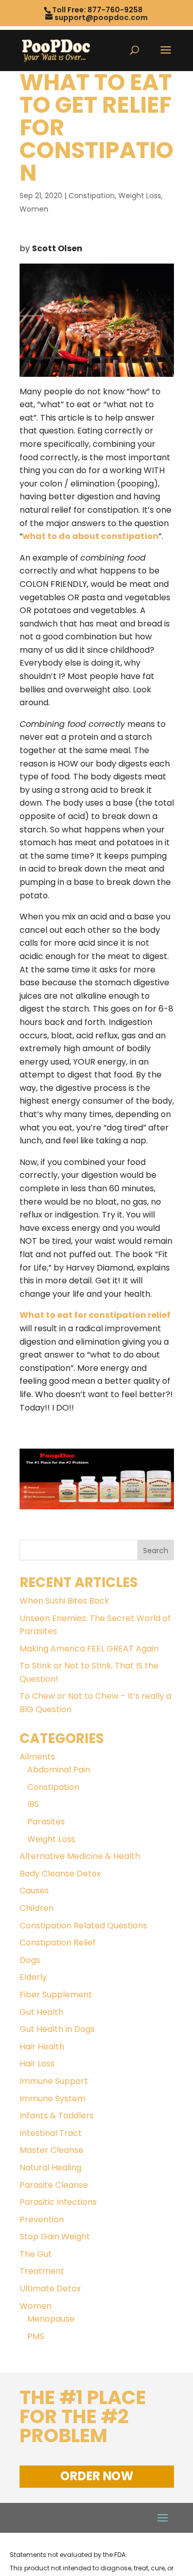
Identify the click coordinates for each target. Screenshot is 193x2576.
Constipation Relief (58, 1943)
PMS (36, 2336)
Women (34, 209)
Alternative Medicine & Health (80, 1856)
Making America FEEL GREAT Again (89, 1649)
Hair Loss (37, 2064)
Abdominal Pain (59, 1770)
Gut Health (41, 2012)
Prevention (42, 2220)
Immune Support (54, 2081)
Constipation (92, 196)
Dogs (30, 1960)
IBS (33, 1804)
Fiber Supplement (56, 1995)
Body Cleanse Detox (60, 1874)
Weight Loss (140, 196)
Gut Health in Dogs (57, 2029)
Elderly (33, 1977)
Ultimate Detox (50, 2288)
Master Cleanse (51, 2150)
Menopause (51, 2319)
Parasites (46, 1822)
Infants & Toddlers (57, 2116)
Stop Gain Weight (55, 2236)
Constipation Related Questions (83, 1926)
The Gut (36, 2254)
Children (37, 1908)
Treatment (42, 2271)
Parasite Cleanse (54, 2185)
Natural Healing (50, 2168)
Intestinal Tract (51, 2133)
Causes (34, 1891)
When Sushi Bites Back (64, 1601)
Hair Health (42, 2047)
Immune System (52, 2099)
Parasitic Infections (58, 2202)
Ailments (37, 1757)
